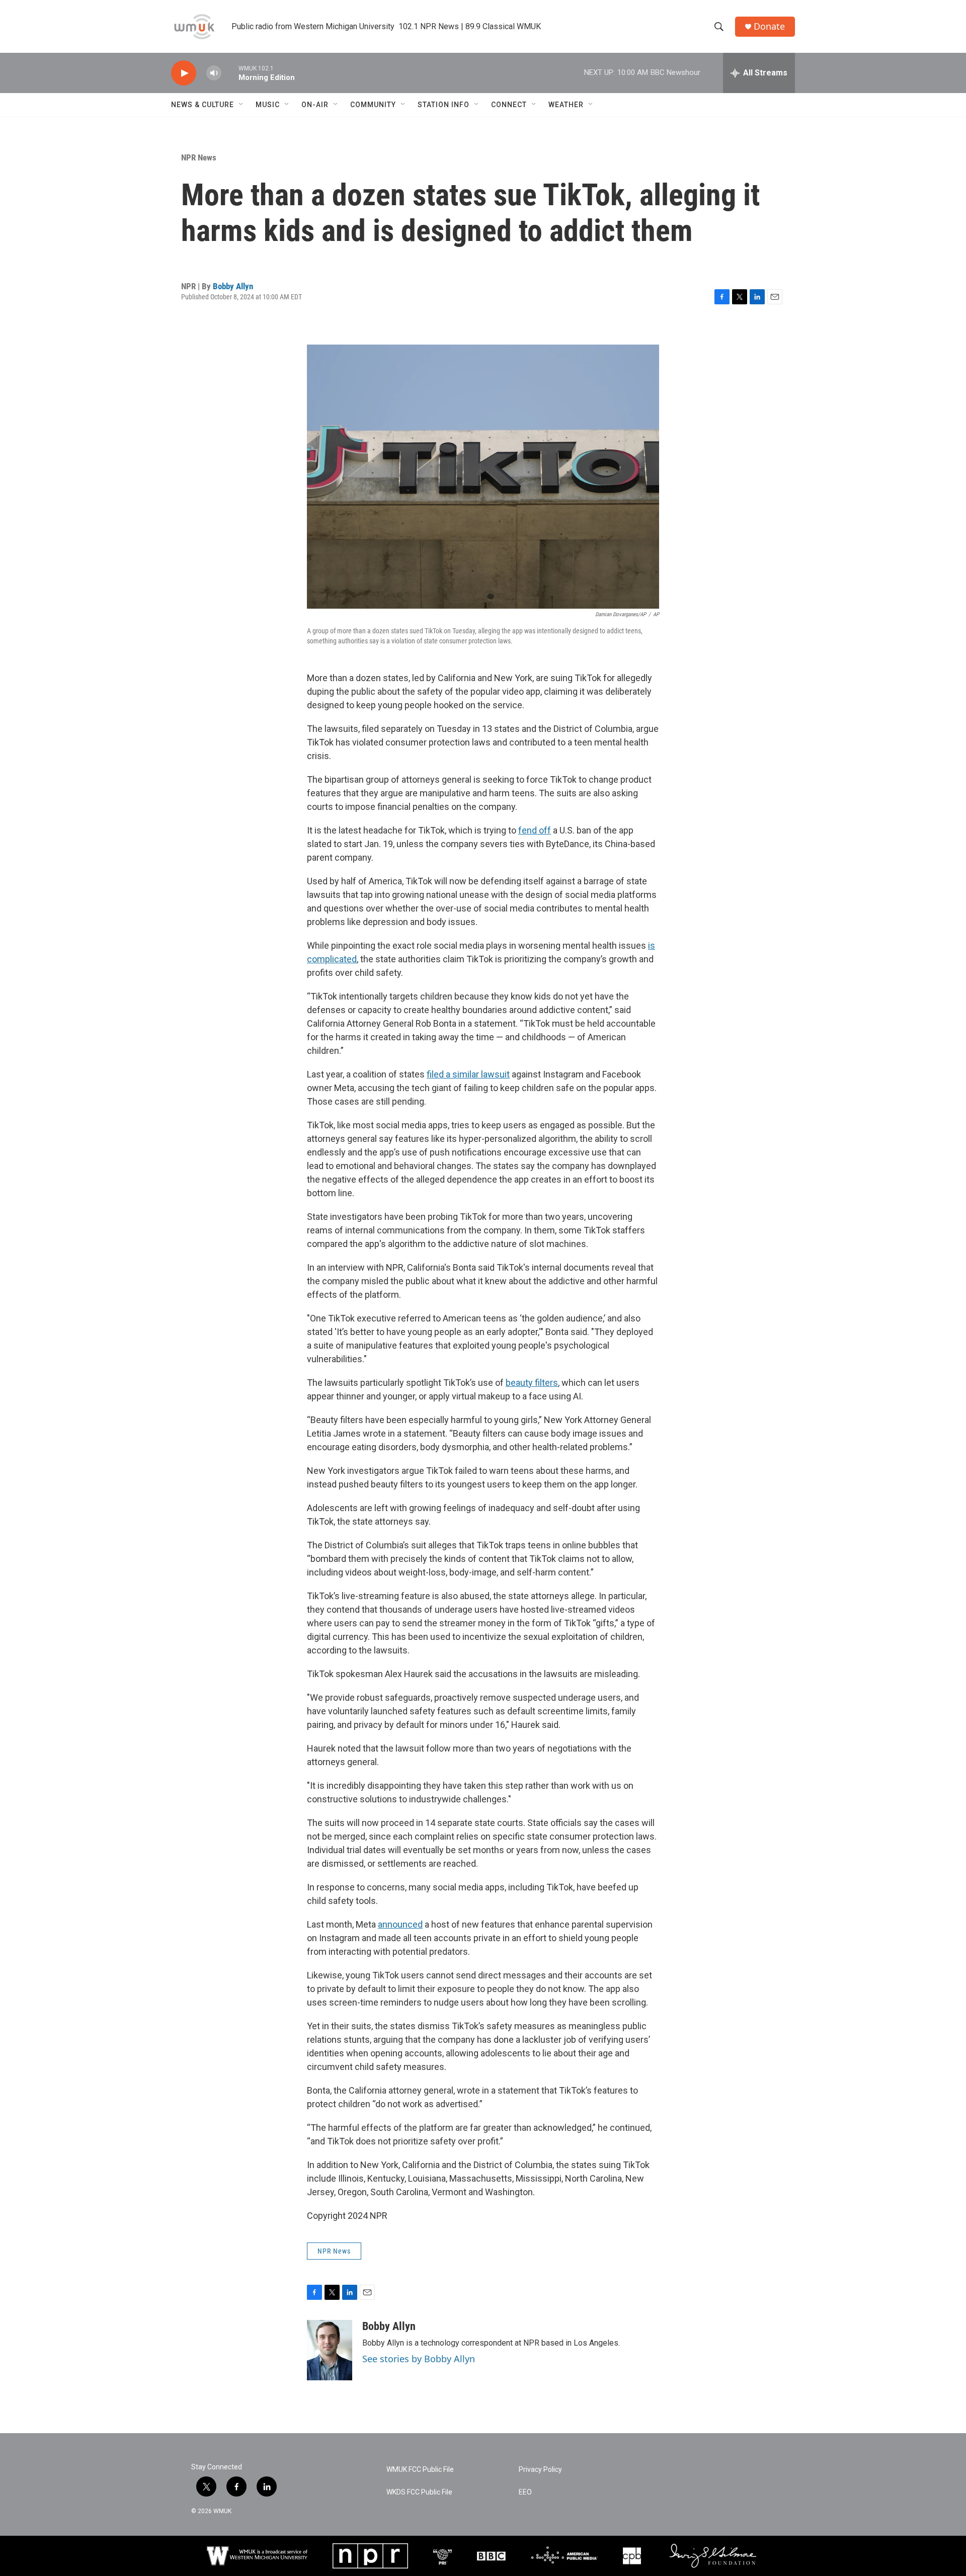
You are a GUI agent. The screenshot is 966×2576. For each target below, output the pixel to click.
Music (268, 105)
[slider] (230, 73)
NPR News (199, 157)
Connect (509, 105)
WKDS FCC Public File (419, 2492)
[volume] (214, 73)
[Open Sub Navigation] (242, 105)
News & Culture (203, 105)
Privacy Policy (540, 2470)
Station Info (444, 105)
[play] (184, 73)
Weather (566, 105)
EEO (525, 2492)
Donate (769, 26)
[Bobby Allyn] (330, 2350)
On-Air (315, 105)
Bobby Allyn (233, 286)
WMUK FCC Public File (420, 2470)
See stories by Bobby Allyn (419, 2359)
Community (373, 105)
